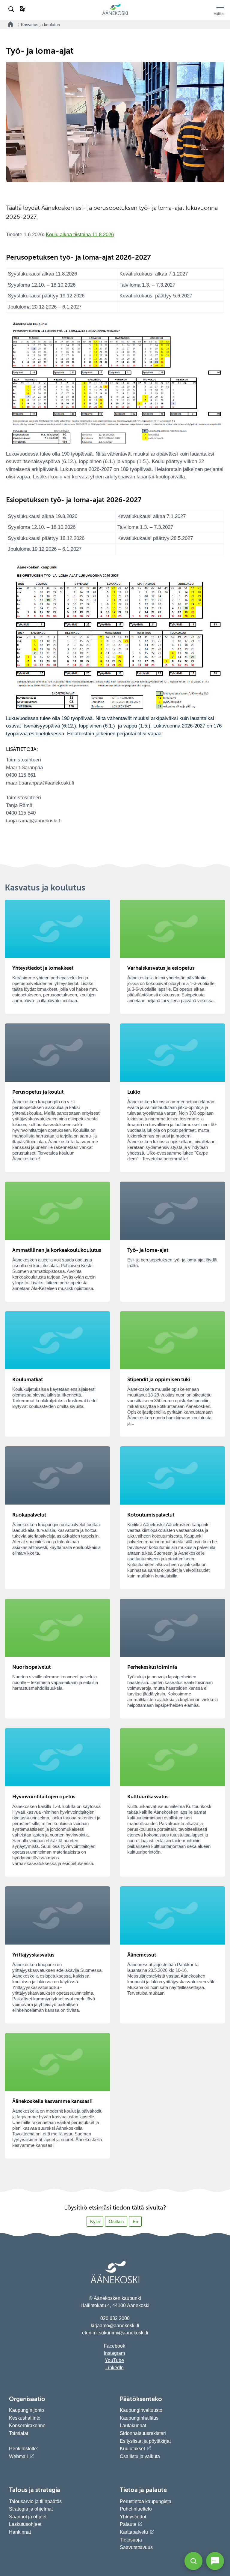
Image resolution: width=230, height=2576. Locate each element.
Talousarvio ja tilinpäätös (35, 2501)
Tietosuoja (131, 2540)
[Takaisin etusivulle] (9, 24)
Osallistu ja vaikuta (140, 2456)
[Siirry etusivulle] (115, 14)
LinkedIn (115, 2368)
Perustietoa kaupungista (146, 2501)
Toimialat (19, 2433)
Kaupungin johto (27, 2410)
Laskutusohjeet (25, 2524)
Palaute (128, 2524)
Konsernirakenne (27, 2425)
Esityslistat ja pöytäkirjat (145, 2441)
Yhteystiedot (133, 2517)
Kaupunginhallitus (139, 2418)
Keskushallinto (25, 2418)
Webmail (18, 2456)
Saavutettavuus (136, 2547)
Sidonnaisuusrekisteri (143, 2433)
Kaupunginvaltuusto (141, 2410)
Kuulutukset (132, 2449)
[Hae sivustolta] (12, 9)
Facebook (115, 2346)
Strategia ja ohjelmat (31, 2509)
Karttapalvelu (134, 2532)
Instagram (114, 2353)
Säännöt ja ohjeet (28, 2517)
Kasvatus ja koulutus (40, 25)
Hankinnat (21, 2532)
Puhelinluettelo (136, 2509)
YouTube (114, 2360)
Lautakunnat (133, 2425)
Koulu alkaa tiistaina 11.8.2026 (80, 235)
